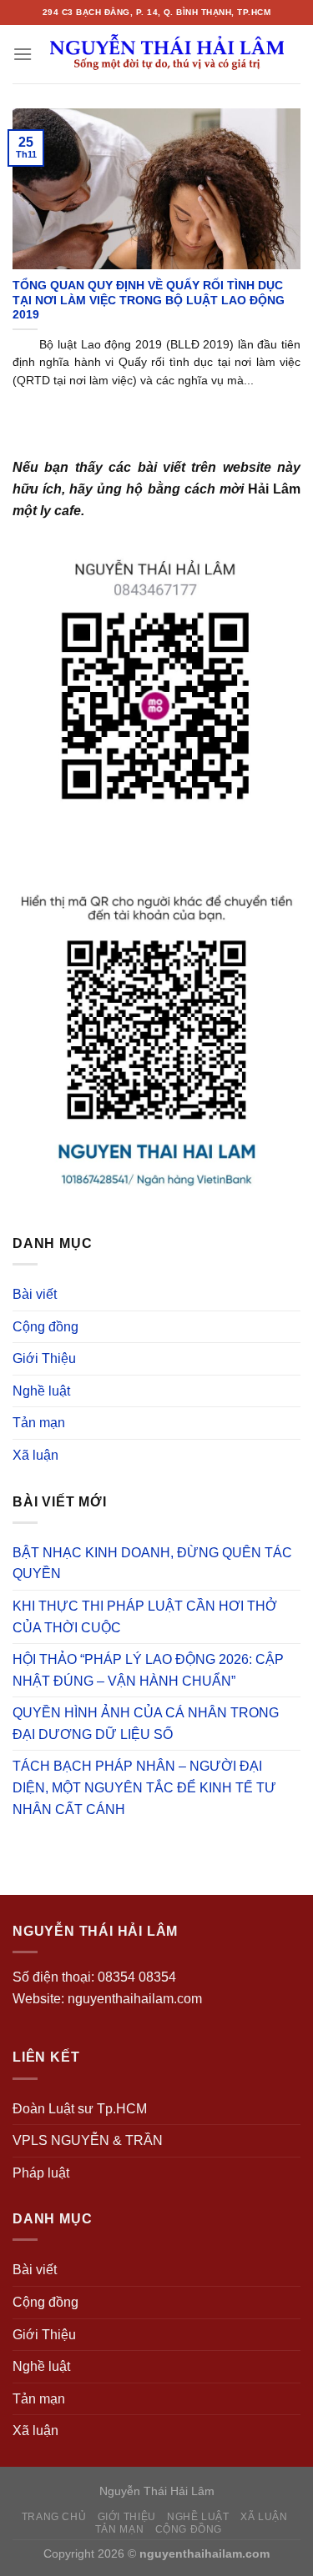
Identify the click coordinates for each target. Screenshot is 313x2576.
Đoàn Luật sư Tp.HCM (80, 2109)
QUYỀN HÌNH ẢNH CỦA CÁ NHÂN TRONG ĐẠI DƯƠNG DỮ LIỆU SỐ (146, 1724)
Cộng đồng (45, 1327)
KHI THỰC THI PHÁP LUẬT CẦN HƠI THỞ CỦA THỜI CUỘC (145, 1617)
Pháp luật (41, 2173)
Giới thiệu (127, 2517)
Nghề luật (41, 1391)
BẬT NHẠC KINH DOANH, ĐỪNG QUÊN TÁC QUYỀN (152, 1564)
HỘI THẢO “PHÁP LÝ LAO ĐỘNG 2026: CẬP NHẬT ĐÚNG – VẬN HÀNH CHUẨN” (148, 1670)
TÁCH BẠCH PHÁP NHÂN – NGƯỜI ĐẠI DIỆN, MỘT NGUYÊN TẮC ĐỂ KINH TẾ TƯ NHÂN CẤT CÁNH (144, 1787)
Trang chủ (54, 2517)
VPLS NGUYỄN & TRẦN (88, 2140)
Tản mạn (39, 1423)
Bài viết (35, 1294)
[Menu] (23, 54)
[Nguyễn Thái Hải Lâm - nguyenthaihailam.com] (167, 54)
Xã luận (35, 1455)
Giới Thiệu (44, 1358)
